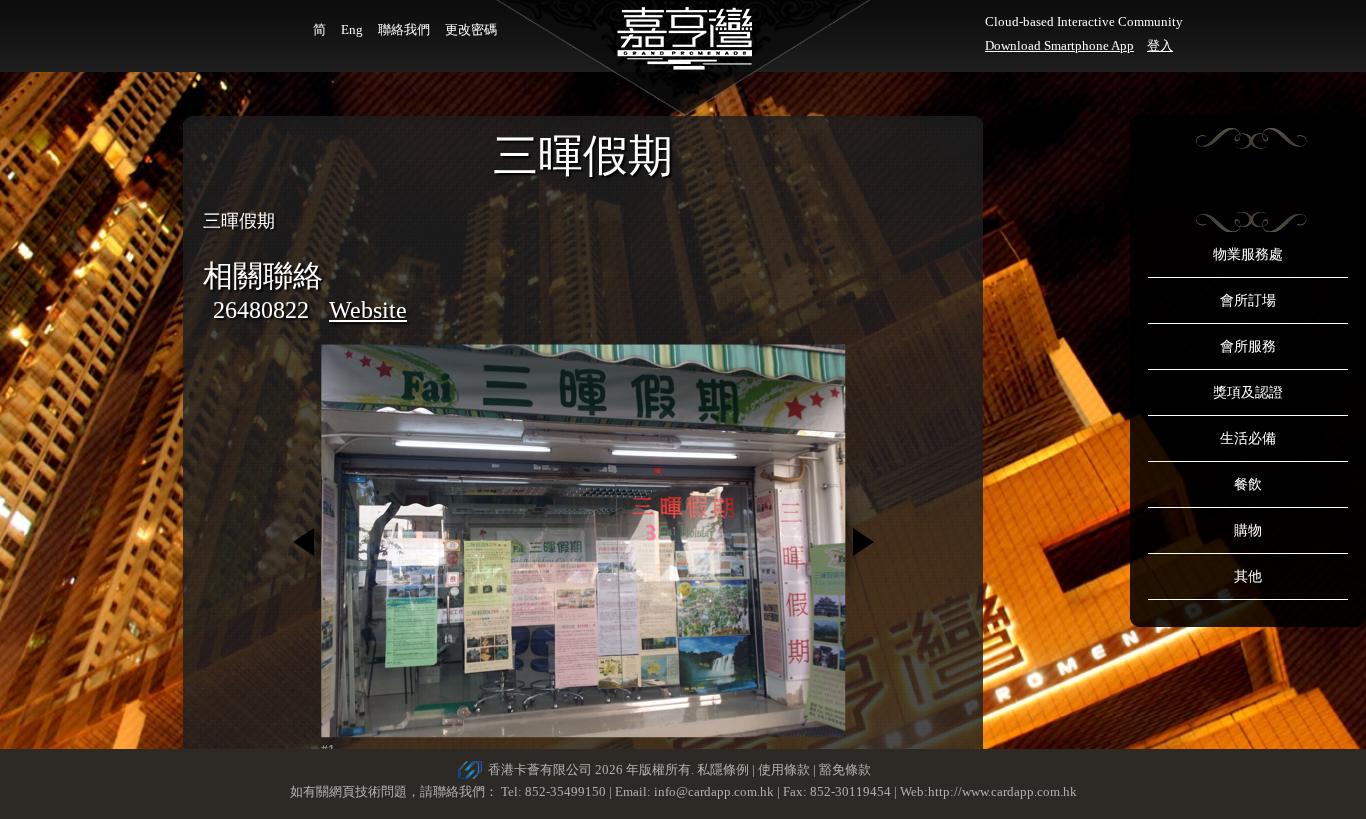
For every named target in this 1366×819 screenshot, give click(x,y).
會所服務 (1248, 346)
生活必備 (1248, 438)
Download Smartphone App (1059, 45)
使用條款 (784, 769)
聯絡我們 (404, 29)
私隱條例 (723, 769)
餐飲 (1248, 484)
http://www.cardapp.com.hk (1002, 791)
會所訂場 (1248, 300)
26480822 (261, 310)
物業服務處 (1248, 254)
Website (368, 310)
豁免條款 (845, 769)
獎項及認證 (1248, 392)
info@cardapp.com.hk (715, 791)
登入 (1160, 45)
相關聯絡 (263, 275)
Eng (352, 29)
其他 (1248, 576)
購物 (1248, 530)
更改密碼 (471, 29)
